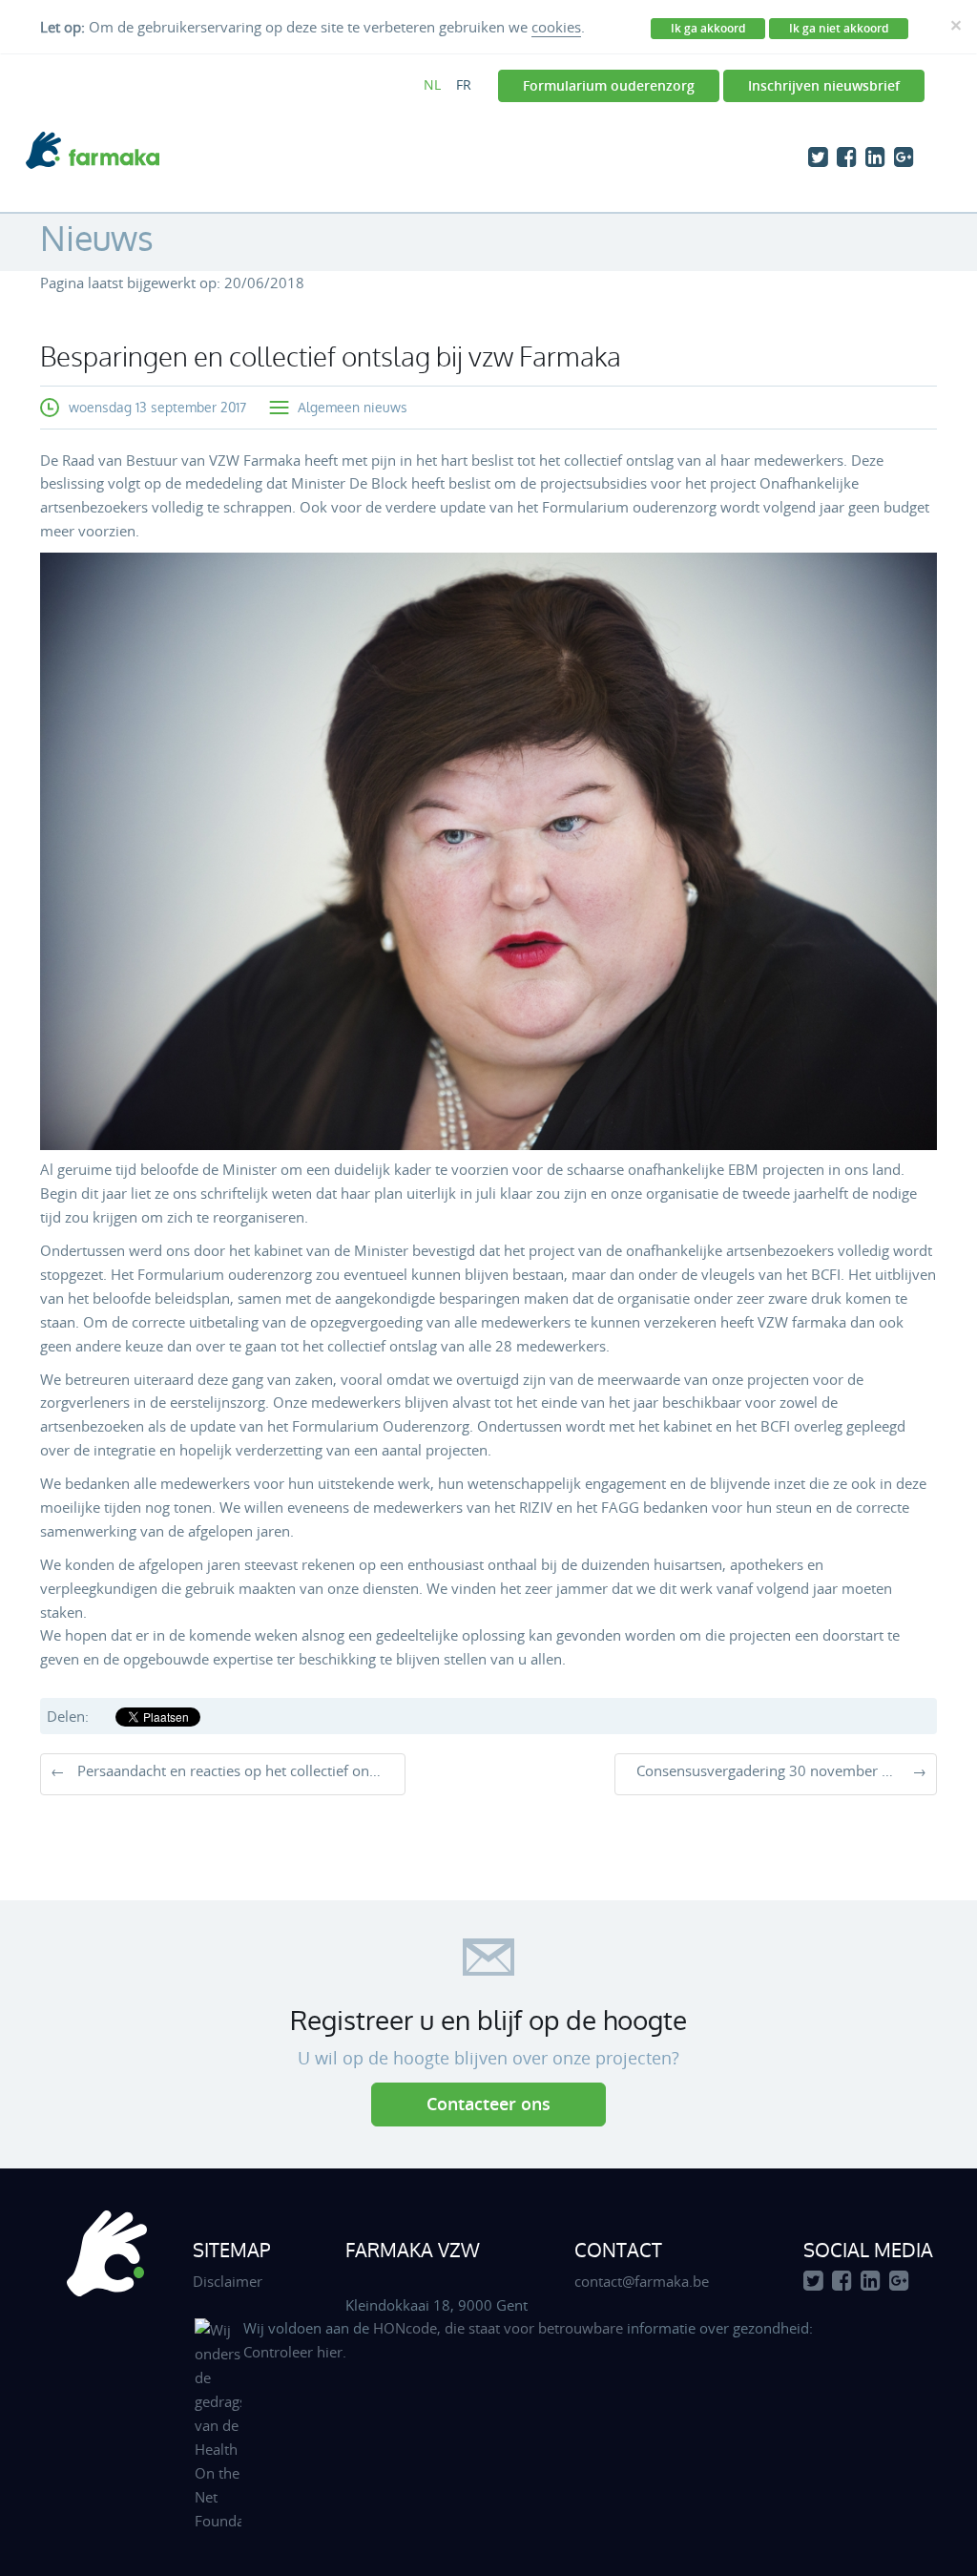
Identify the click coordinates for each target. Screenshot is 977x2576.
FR (464, 84)
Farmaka (93, 151)
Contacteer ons (488, 2104)
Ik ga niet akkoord (839, 28)
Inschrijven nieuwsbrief (824, 85)
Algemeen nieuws (353, 407)
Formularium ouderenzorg (609, 85)
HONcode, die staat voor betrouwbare (500, 2328)
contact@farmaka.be (642, 2281)
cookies (556, 27)
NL (432, 84)
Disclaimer (228, 2281)
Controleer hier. (295, 2352)
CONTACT (618, 2250)
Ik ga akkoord (708, 28)
